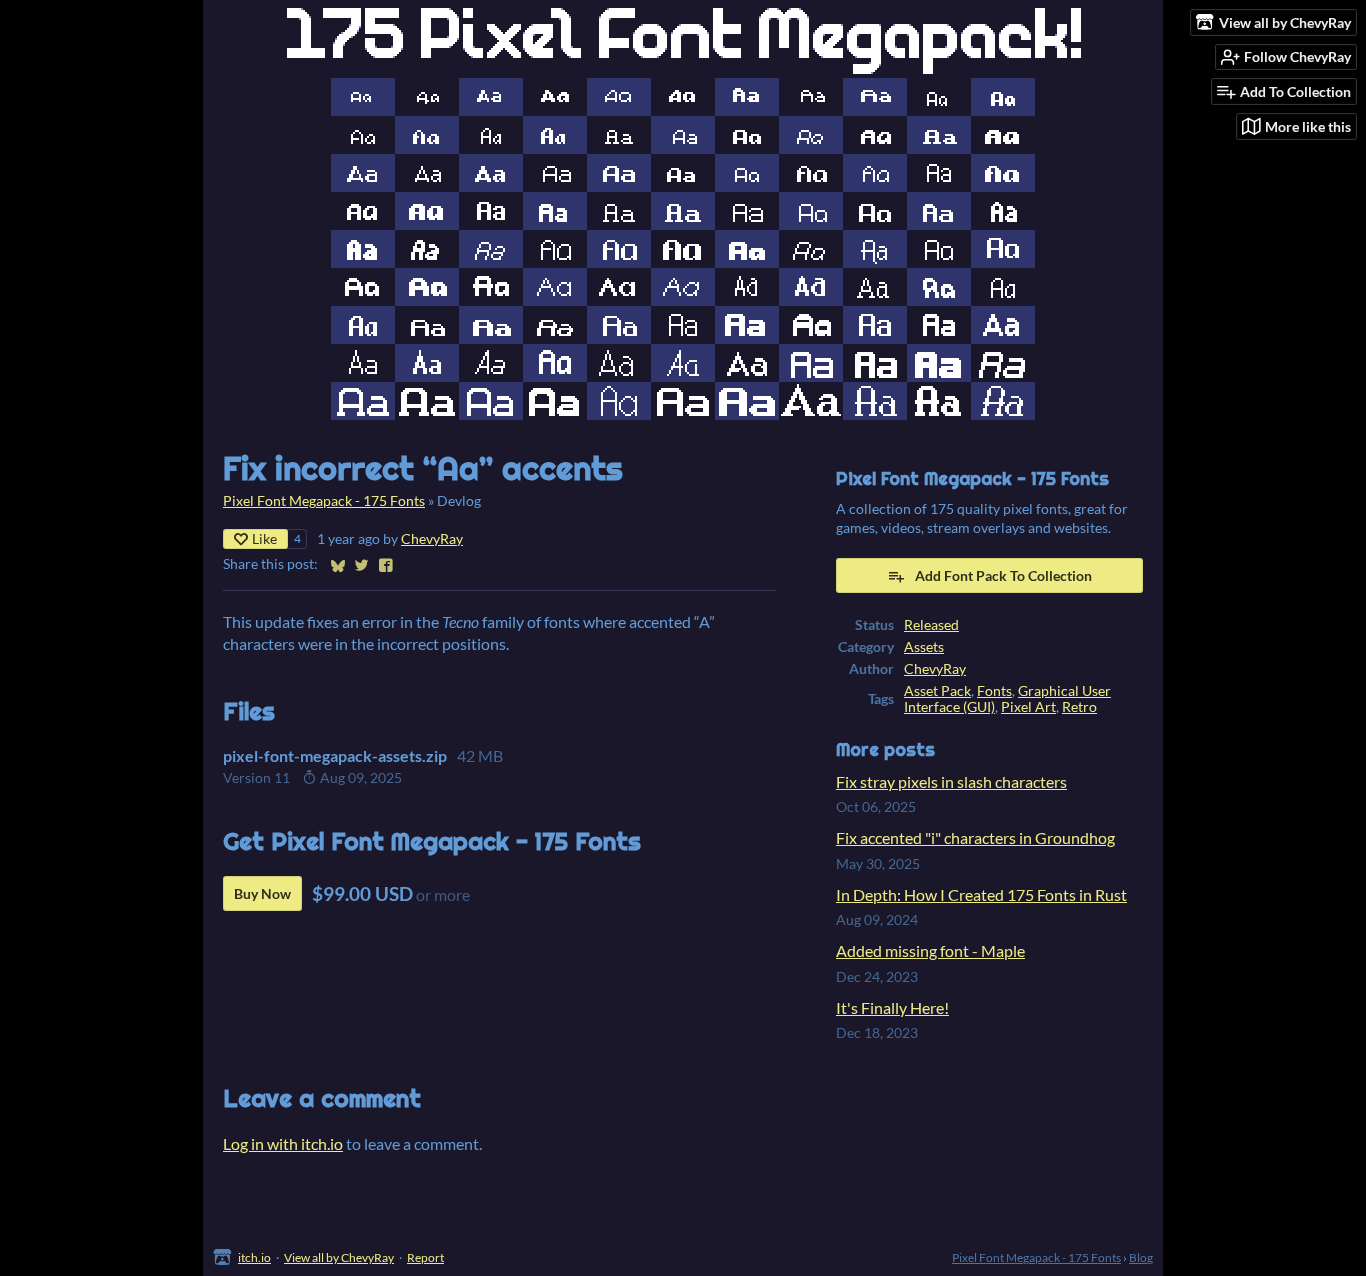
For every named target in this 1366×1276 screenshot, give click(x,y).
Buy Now (262, 893)
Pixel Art (1028, 707)
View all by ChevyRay (339, 1257)
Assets (924, 647)
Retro (1079, 707)
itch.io (254, 1257)
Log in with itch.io (283, 1143)
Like (264, 538)
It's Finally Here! (892, 1007)
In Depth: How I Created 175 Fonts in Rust (981, 894)
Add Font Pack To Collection (1003, 575)
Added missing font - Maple (930, 950)
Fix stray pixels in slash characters (951, 781)
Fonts (994, 691)
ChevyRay (432, 539)
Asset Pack (937, 691)
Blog (1141, 1257)
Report (425, 1257)
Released (931, 625)
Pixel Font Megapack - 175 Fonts (324, 501)
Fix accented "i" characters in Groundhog (975, 837)
